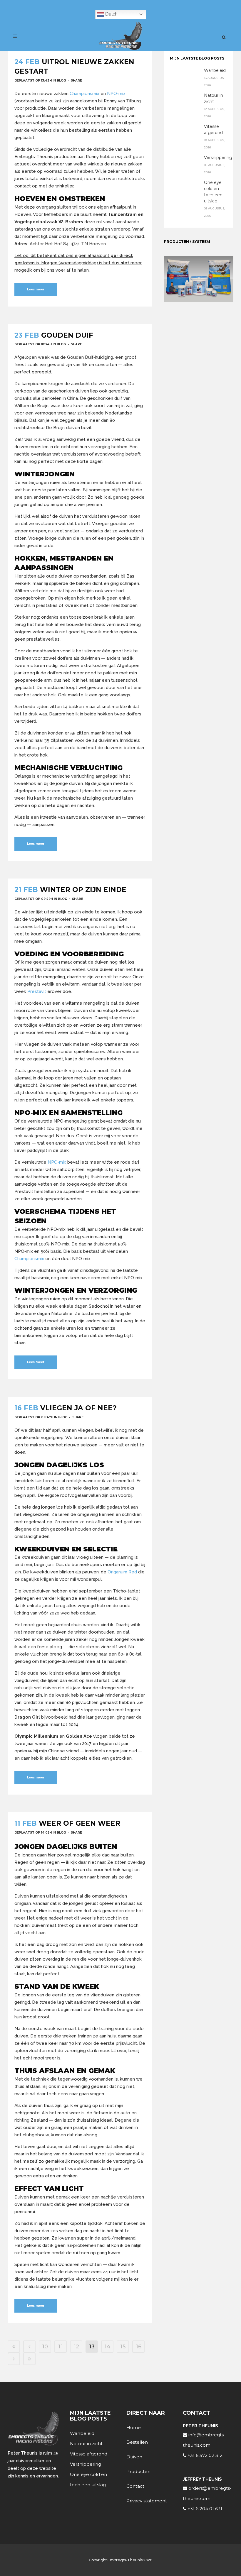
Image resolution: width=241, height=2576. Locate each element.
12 (76, 2347)
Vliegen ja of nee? (78, 1408)
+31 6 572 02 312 (204, 2455)
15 (123, 2347)
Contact (135, 2486)
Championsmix (84, 94)
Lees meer (36, 289)
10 (45, 2347)
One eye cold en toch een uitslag (88, 2479)
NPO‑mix (116, 94)
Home (134, 2427)
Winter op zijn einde (83, 890)
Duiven (134, 2457)
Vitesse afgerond (89, 2454)
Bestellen (137, 2442)
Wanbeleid (215, 70)
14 (107, 2347)
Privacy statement (147, 2501)
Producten (138, 2471)
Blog (61, 81)
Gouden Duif (67, 335)
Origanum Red (122, 1572)
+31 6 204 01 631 (204, 2509)
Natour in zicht (86, 2444)
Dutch (111, 14)
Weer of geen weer (80, 1823)
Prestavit (37, 991)
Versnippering (218, 158)
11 (61, 2347)
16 (139, 2347)
